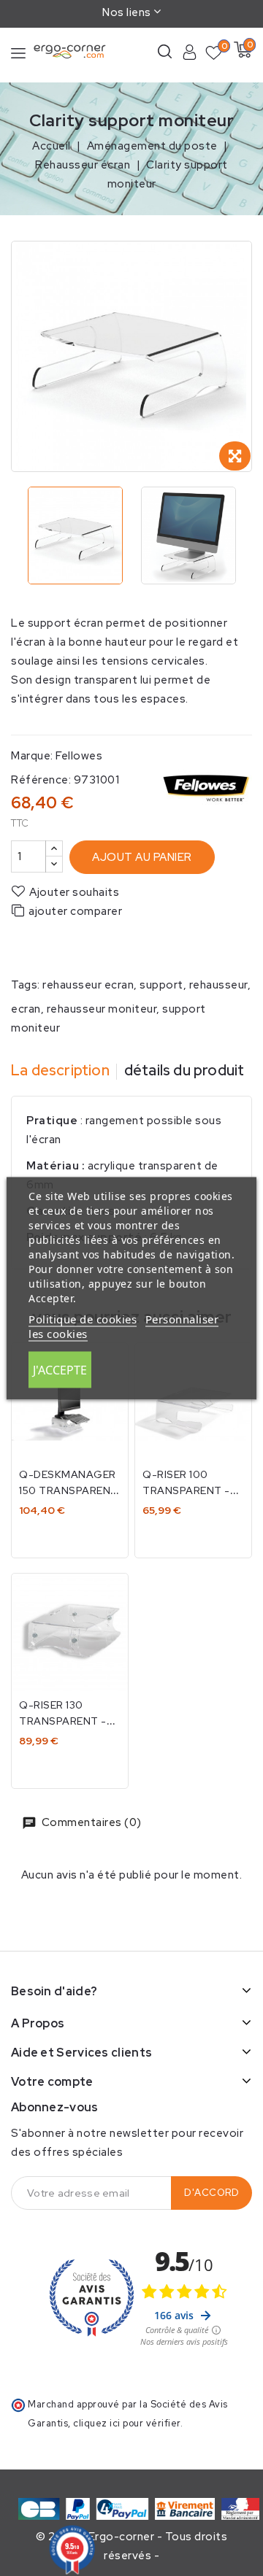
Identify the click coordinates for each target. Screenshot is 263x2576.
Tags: (26, 985)
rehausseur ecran (88, 985)
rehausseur (218, 985)
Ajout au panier (142, 857)
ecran (26, 1009)
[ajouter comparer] (107, 1600)
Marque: (32, 756)
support (161, 985)
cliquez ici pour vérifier (127, 2423)
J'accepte (60, 1369)
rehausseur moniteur (102, 1009)
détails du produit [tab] (184, 1070)
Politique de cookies (83, 1318)
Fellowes (79, 756)
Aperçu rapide (107, 1400)
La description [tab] (60, 1070)
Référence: (41, 780)
